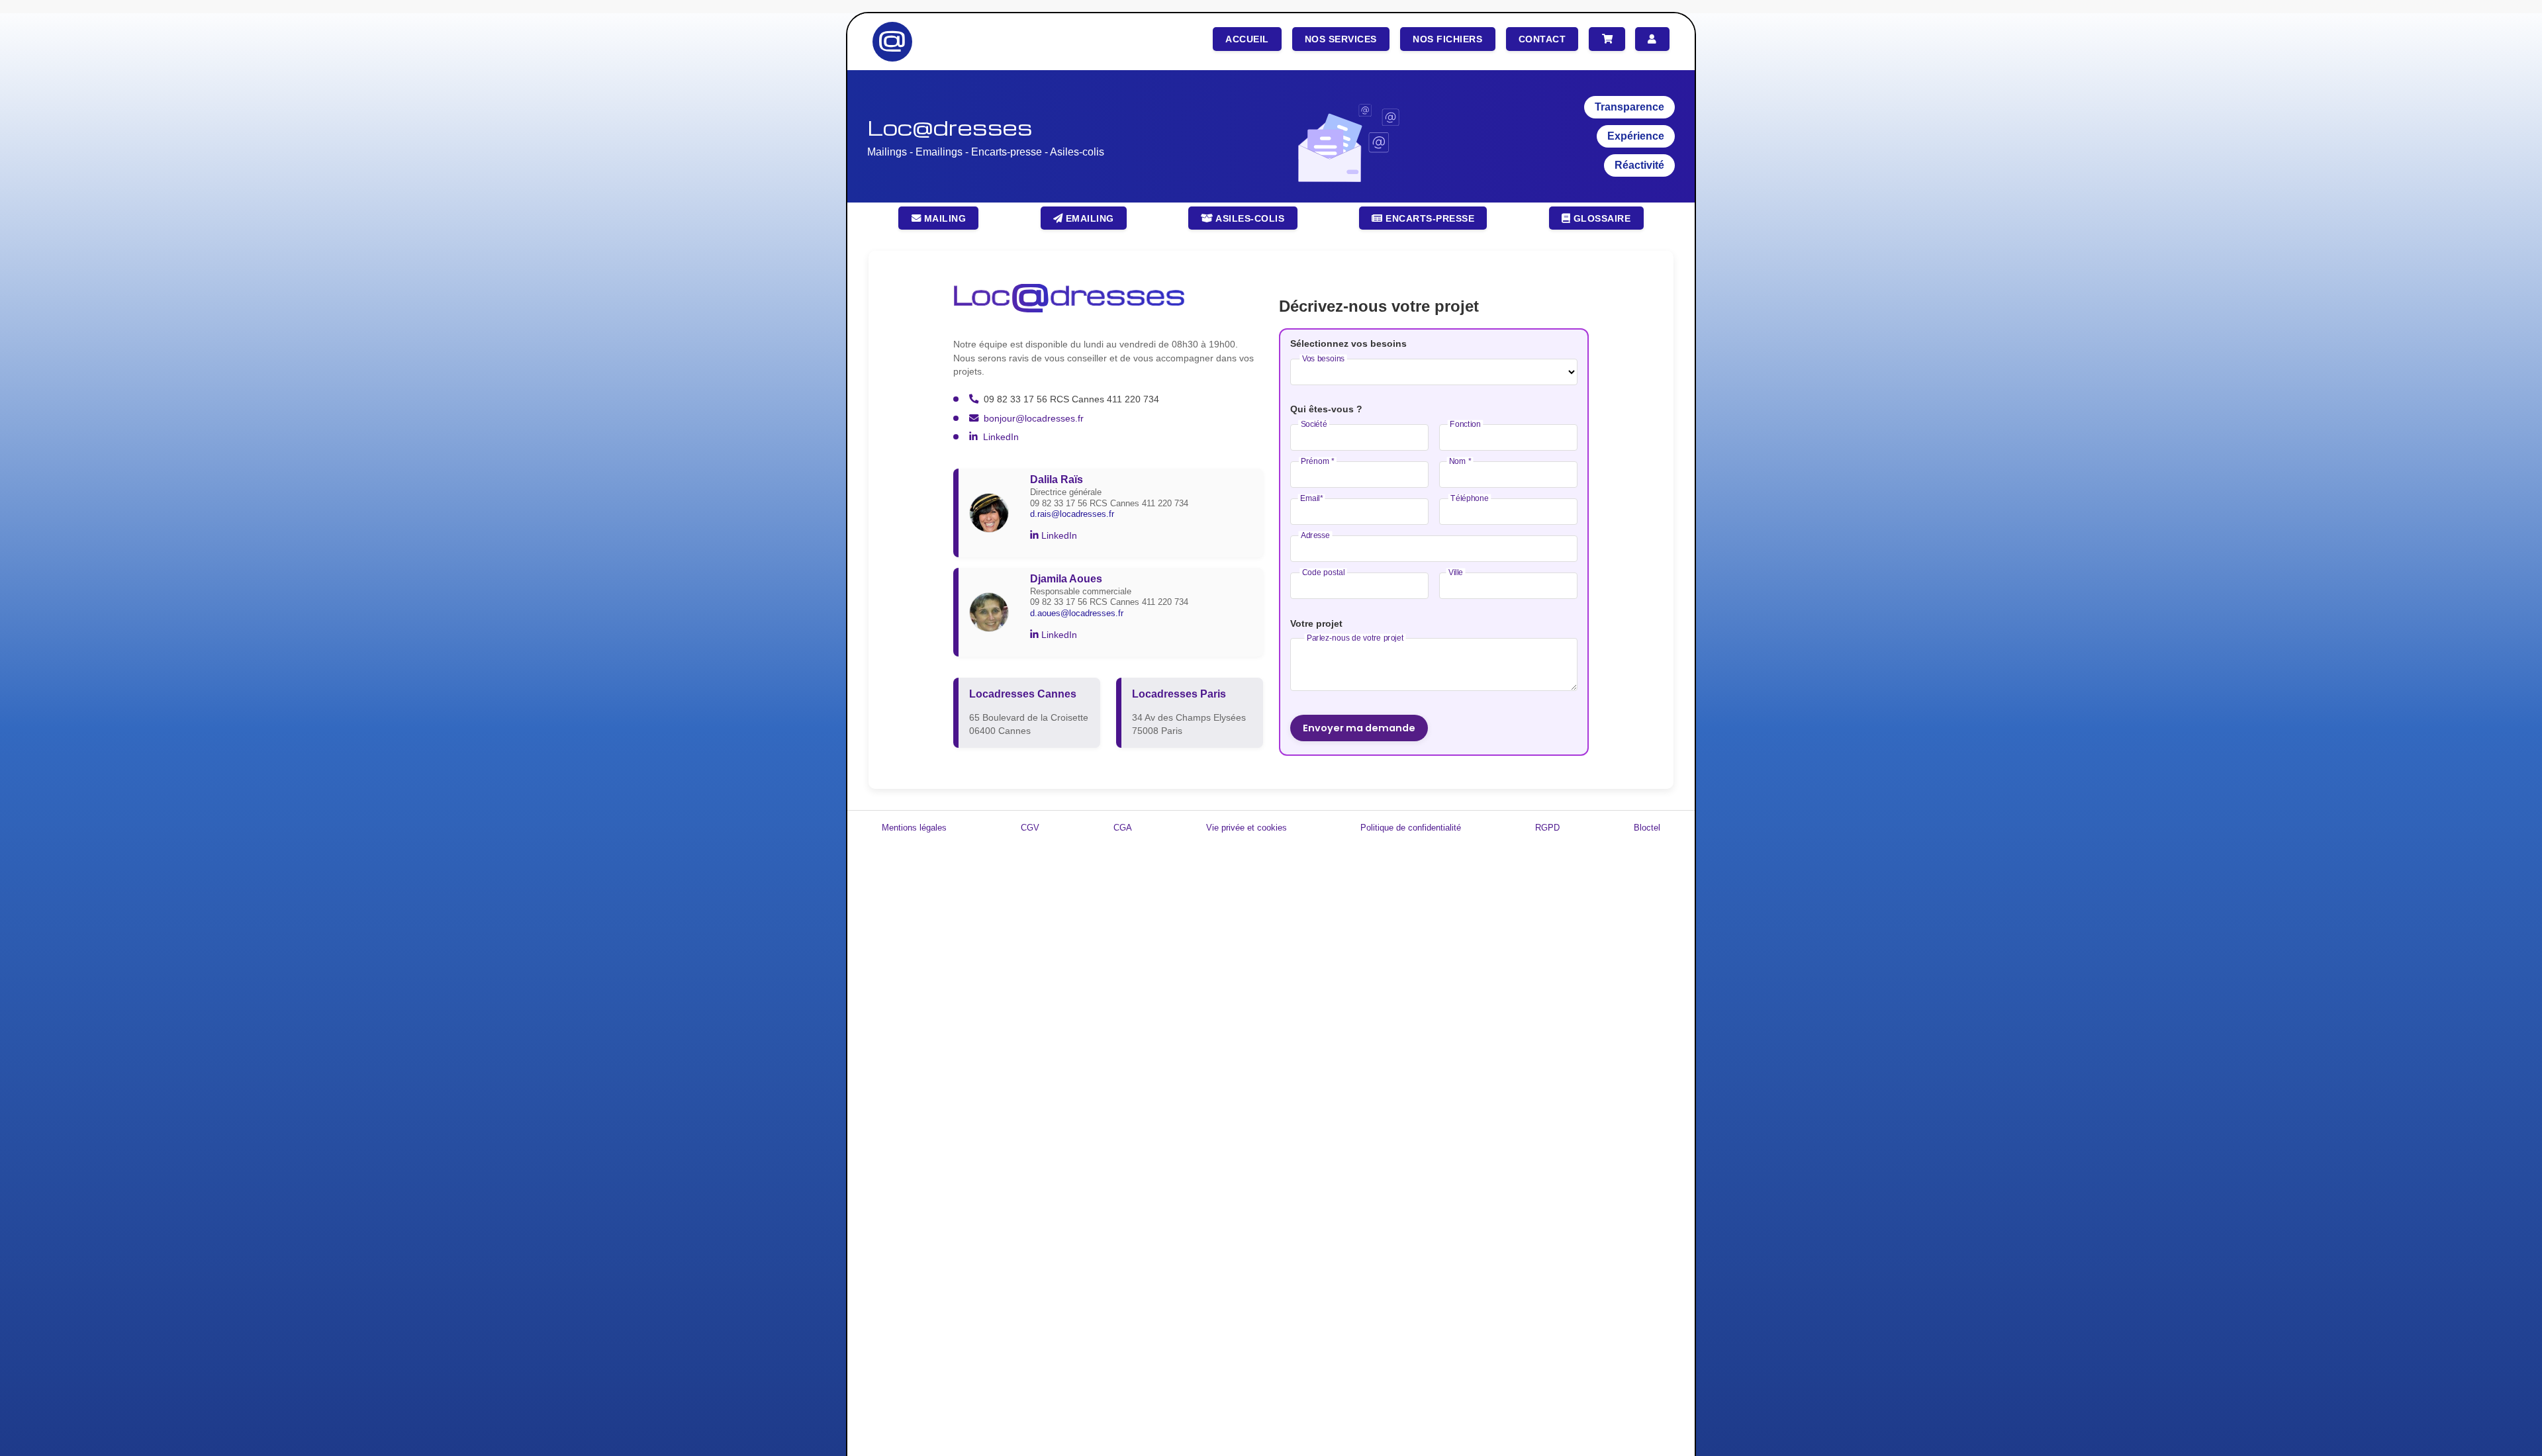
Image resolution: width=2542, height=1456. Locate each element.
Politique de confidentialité (1411, 828)
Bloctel (1647, 828)
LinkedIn (1001, 437)
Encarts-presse (1429, 218)
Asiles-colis (1249, 218)
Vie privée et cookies (1247, 828)
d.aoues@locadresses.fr (1077, 613)
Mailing (943, 218)
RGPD (1547, 828)
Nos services (1341, 39)
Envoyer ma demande (1359, 728)
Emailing (1088, 218)
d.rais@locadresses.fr (1072, 514)
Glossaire (1600, 218)
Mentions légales (914, 828)
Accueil (1247, 39)
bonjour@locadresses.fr (1034, 418)
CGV (1030, 828)
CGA (1123, 828)
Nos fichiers (1447, 39)
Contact (1542, 39)
